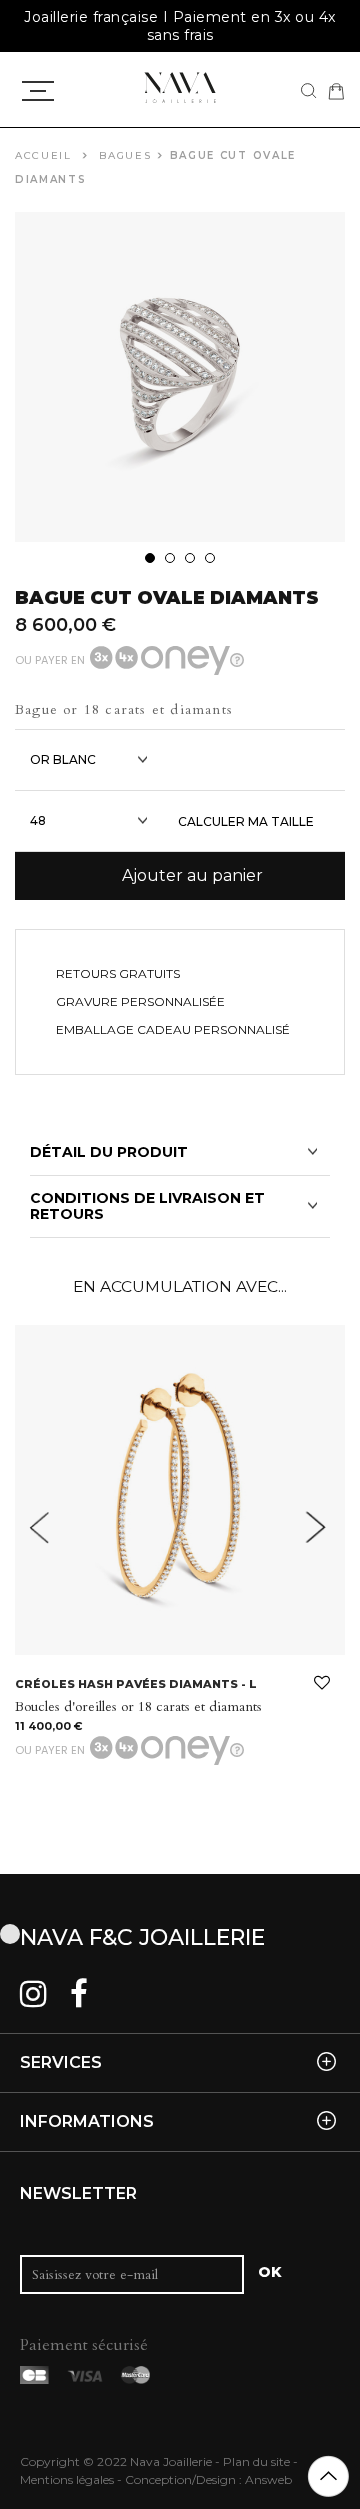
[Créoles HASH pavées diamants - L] (180, 1490)
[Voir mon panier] (336, 90)
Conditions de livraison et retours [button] (147, 1206)
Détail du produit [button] (109, 1152)
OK (270, 2272)
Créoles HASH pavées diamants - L (136, 1684)
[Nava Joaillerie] (180, 86)
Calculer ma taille (246, 821)
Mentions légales (67, 2479)
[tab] (180, 1152)
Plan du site (256, 2461)
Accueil (43, 155)
